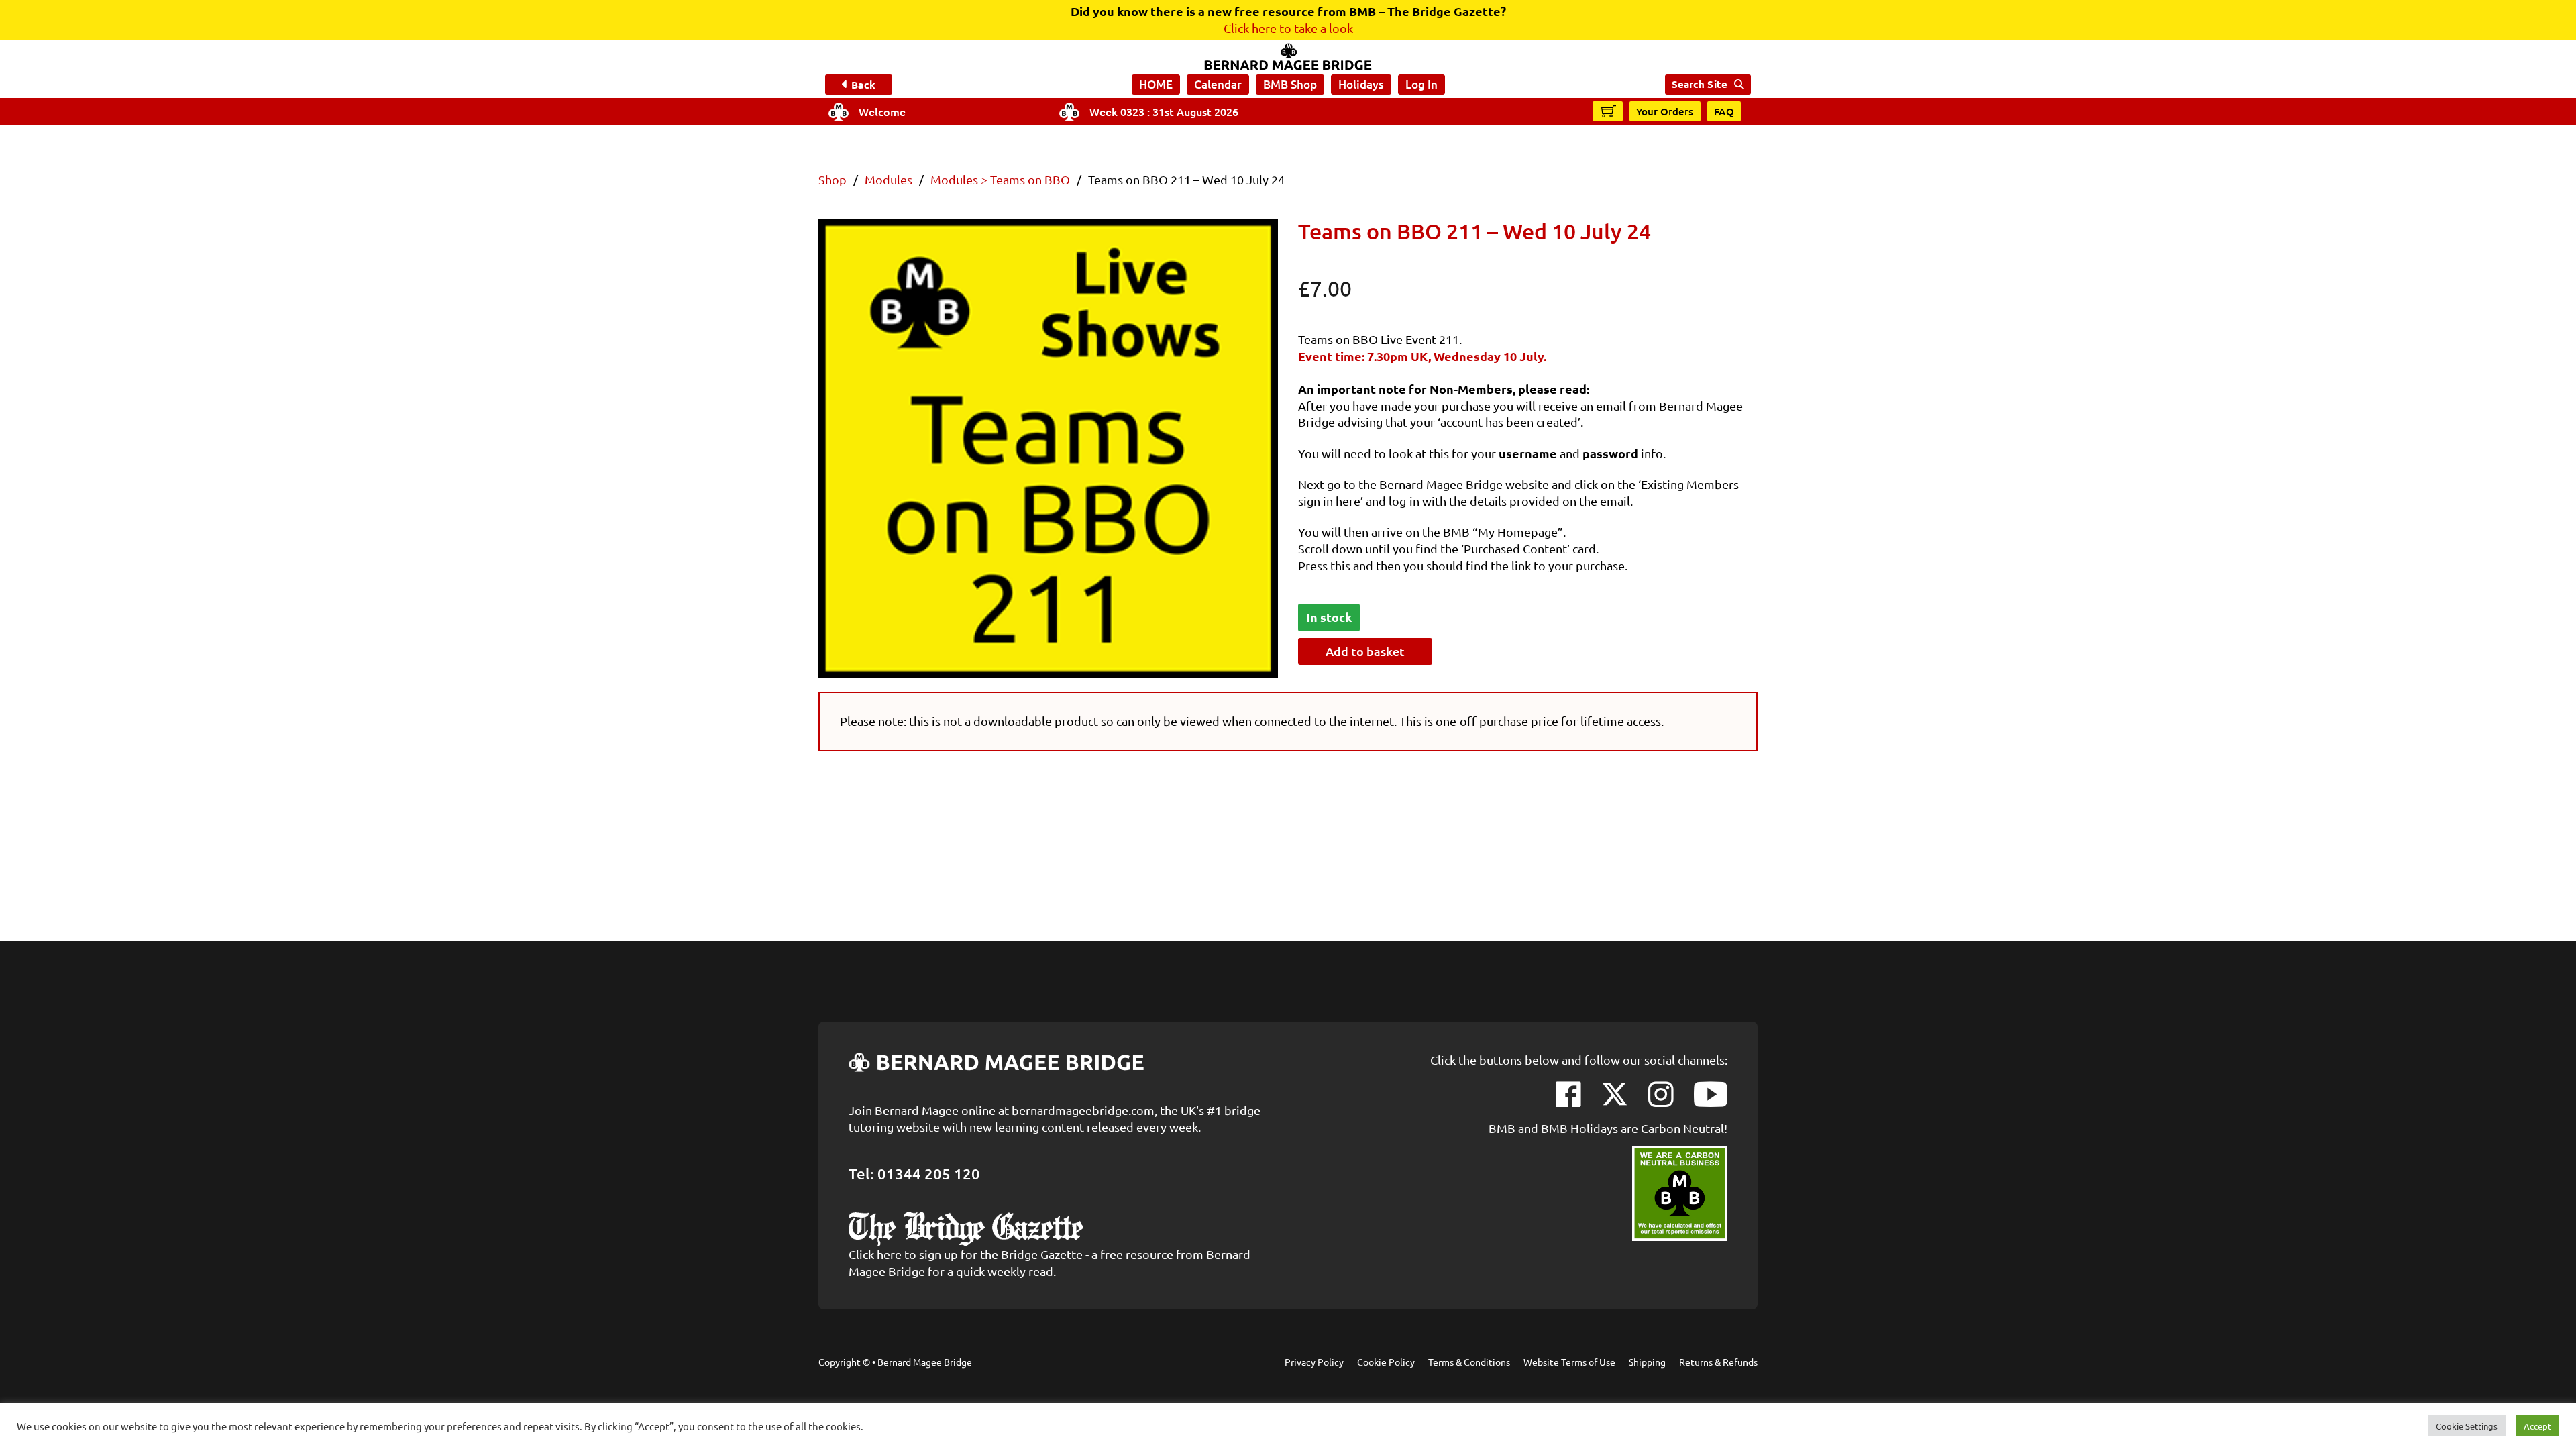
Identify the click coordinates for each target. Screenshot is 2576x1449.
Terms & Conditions (1469, 1362)
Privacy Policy (1314, 1362)
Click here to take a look (1288, 28)
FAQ (1724, 111)
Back (863, 85)
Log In (1421, 84)
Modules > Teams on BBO (1000, 179)
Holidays (1361, 84)
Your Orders (1665, 111)
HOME (1156, 84)
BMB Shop (1290, 84)
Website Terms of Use (1569, 1362)
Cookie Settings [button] (2467, 1426)
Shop (833, 179)
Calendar (1218, 84)
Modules (889, 179)
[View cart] (1609, 111)
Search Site (1700, 84)
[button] (1260, 237)
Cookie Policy (1386, 1362)
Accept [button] (2537, 1426)
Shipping (1647, 1362)
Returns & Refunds (1718, 1362)
